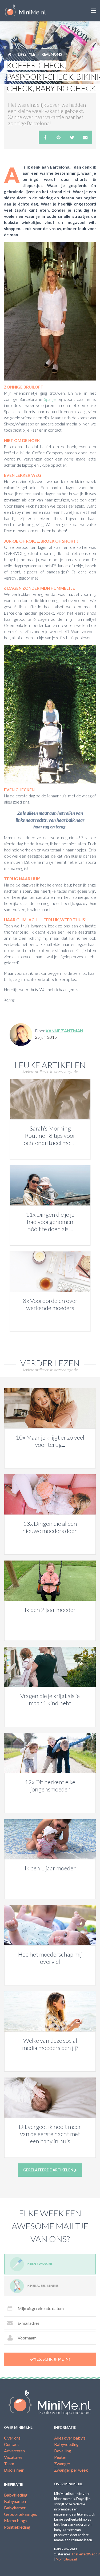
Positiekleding (17, 2527)
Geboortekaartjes (21, 2514)
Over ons (12, 2438)
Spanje (50, 399)
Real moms (52, 54)
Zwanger (62, 2463)
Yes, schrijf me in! (52, 2359)
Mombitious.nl (66, 2559)
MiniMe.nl (25, 11)
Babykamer (15, 2508)
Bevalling (63, 2451)
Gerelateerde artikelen (49, 2170)
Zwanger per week (71, 2470)
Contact (11, 2444)
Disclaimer (14, 2470)
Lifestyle (26, 54)
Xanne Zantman (64, 1031)
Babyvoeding (66, 2444)
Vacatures (13, 2457)
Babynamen (15, 2501)
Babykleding (16, 2495)
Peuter (60, 2457)
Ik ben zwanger (39, 2264)
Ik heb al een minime (43, 2286)
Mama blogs (16, 2520)
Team (9, 2463)
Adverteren (14, 2451)
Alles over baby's (70, 2438)
